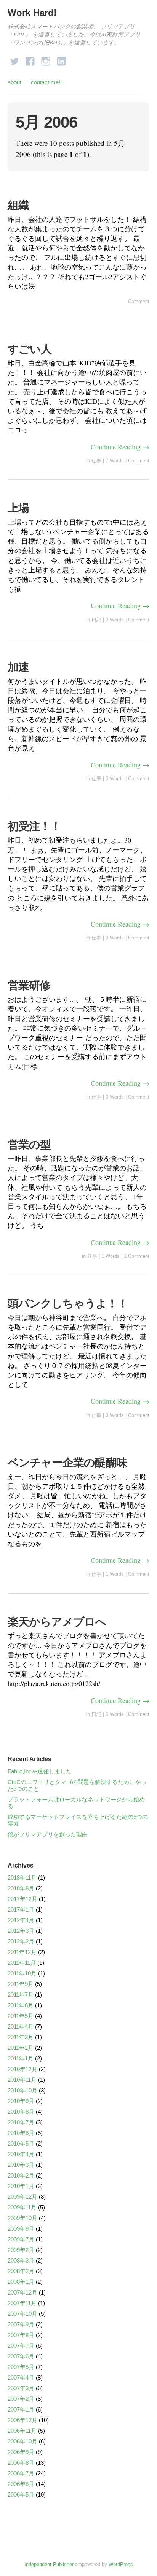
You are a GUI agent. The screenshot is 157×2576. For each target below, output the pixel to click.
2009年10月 (22, 2218)
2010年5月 (21, 2144)
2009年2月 (21, 2250)
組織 (24, 205)
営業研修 (29, 985)
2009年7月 (21, 2239)
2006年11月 (22, 2431)
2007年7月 (21, 2346)
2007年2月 (21, 2399)
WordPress (121, 2564)
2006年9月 (21, 2452)
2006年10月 (22, 2441)
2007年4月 (21, 2378)
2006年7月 (21, 2473)
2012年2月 (21, 1941)
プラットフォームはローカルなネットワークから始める (76, 1803)
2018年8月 (21, 1888)
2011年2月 (21, 2048)
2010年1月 (21, 2186)
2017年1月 (21, 1909)
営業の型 (29, 1145)
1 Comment (137, 1256)
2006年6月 (21, 2484)
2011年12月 (22, 1952)
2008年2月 (21, 2271)
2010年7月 (21, 2122)
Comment (139, 301)
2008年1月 (21, 2282)
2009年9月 (21, 2229)
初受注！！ (34, 826)
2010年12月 (22, 2069)
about (14, 82)
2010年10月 (22, 2090)
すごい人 (30, 349)
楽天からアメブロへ (57, 1622)
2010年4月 (21, 2154)
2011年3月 (21, 2037)
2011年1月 (21, 2058)
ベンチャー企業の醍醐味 (67, 1463)
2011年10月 (22, 1973)
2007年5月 (21, 2367)
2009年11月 (22, 2207)
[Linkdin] (61, 59)
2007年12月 (22, 2292)
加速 (18, 667)
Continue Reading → (120, 447)
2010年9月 (21, 2101)
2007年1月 (21, 2409)
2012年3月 (21, 1931)
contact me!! (46, 82)
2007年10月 (22, 2314)
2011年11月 (22, 1963)
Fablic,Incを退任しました (40, 1771)
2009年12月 (22, 2197)
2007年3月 (21, 2388)
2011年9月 (21, 1984)
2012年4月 (21, 1920)
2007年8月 (21, 2335)
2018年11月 (22, 1878)
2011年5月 (21, 2016)
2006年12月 (22, 2420)
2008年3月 (21, 2261)
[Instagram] (46, 59)
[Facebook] (30, 59)
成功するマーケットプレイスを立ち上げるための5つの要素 (78, 1820)
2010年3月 (21, 2165)
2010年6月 (21, 2133)
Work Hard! (32, 13)
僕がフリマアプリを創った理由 (48, 1834)
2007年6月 (21, 2356)
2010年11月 (22, 2080)
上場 (18, 508)
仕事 (96, 461)
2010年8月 (21, 2112)
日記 (96, 620)
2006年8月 (21, 2463)
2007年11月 (22, 2303)
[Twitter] (14, 59)
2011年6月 (21, 2005)
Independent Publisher (49, 2564)
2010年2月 (21, 2175)
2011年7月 (21, 1995)
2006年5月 (21, 2495)
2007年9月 (21, 2324)
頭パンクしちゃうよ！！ (68, 1303)
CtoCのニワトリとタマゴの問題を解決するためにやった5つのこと (77, 1785)
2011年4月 (21, 2026)
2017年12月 (22, 1899)
